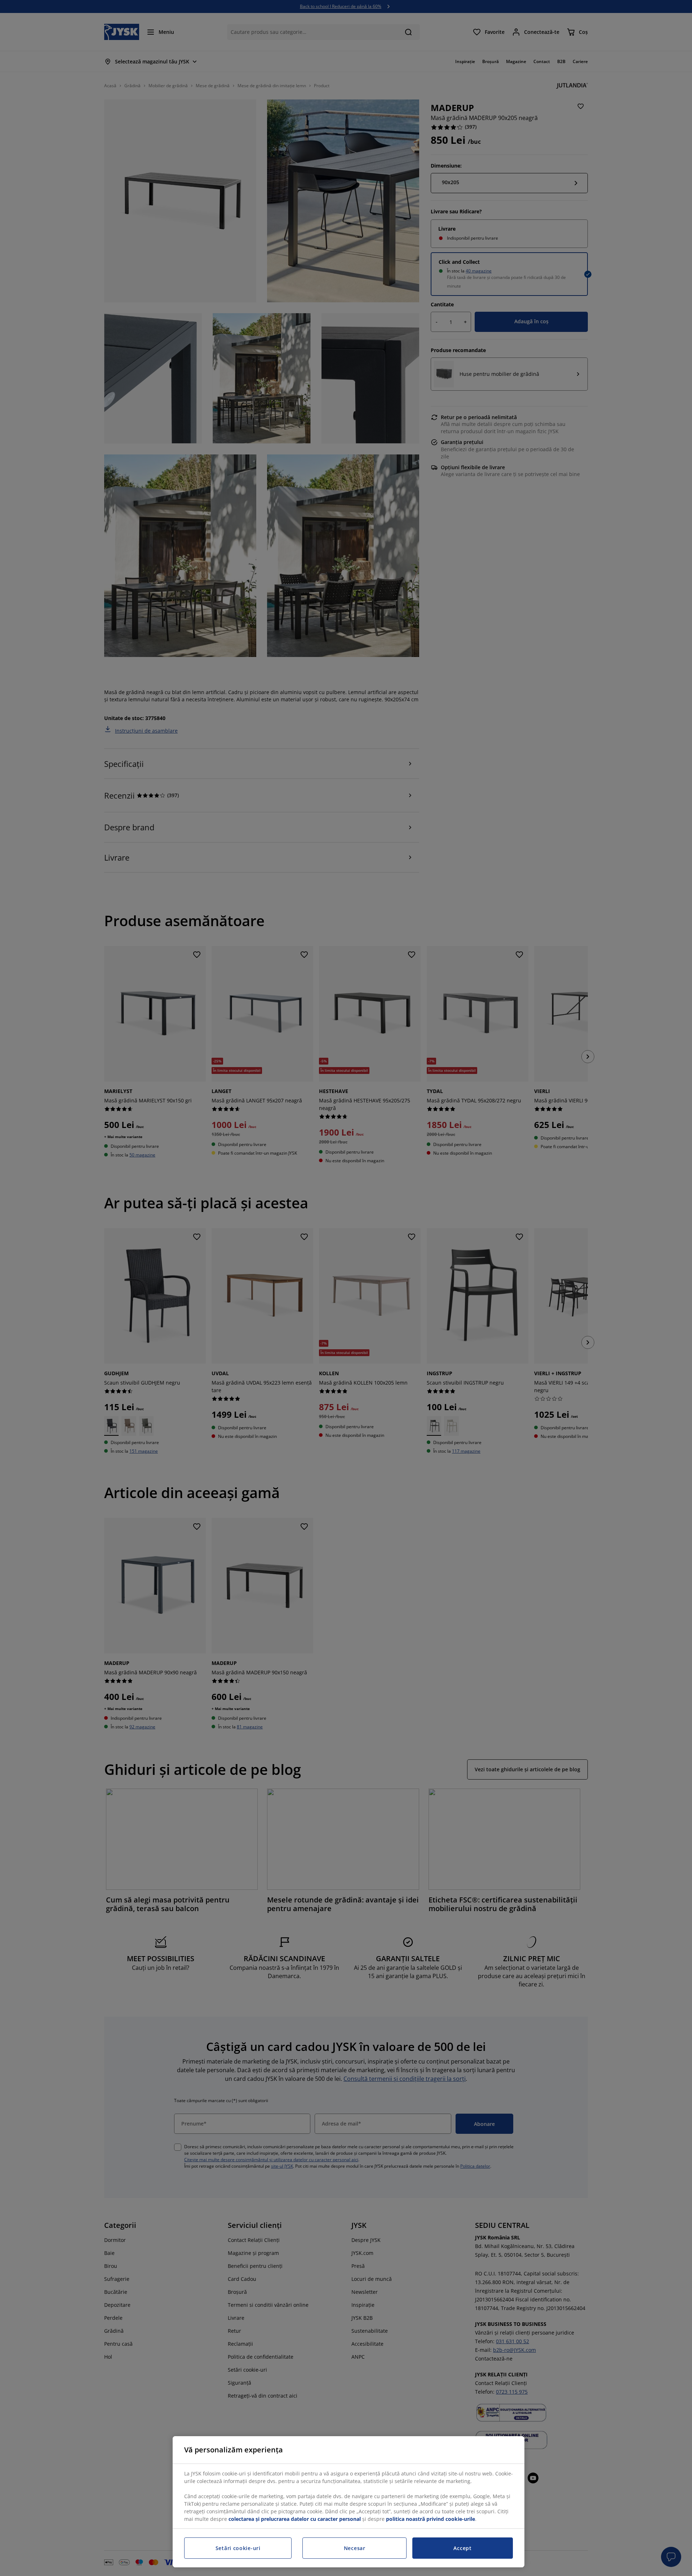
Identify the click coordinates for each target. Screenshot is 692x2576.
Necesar (355, 2548)
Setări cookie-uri (238, 2548)
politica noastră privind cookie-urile (431, 2519)
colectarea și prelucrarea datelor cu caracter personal (295, 2519)
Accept (462, 2548)
